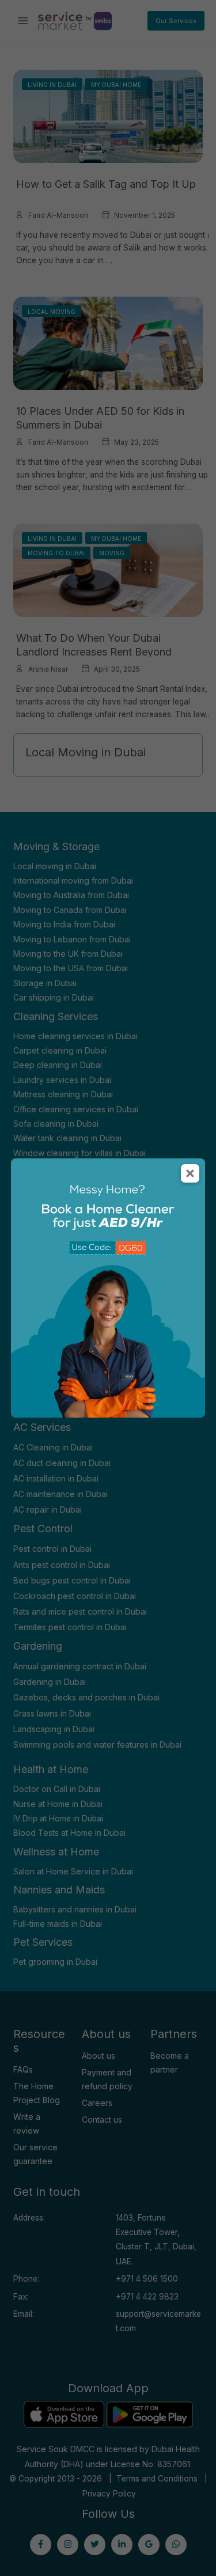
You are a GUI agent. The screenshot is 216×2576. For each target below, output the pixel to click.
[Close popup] (190, 1173)
